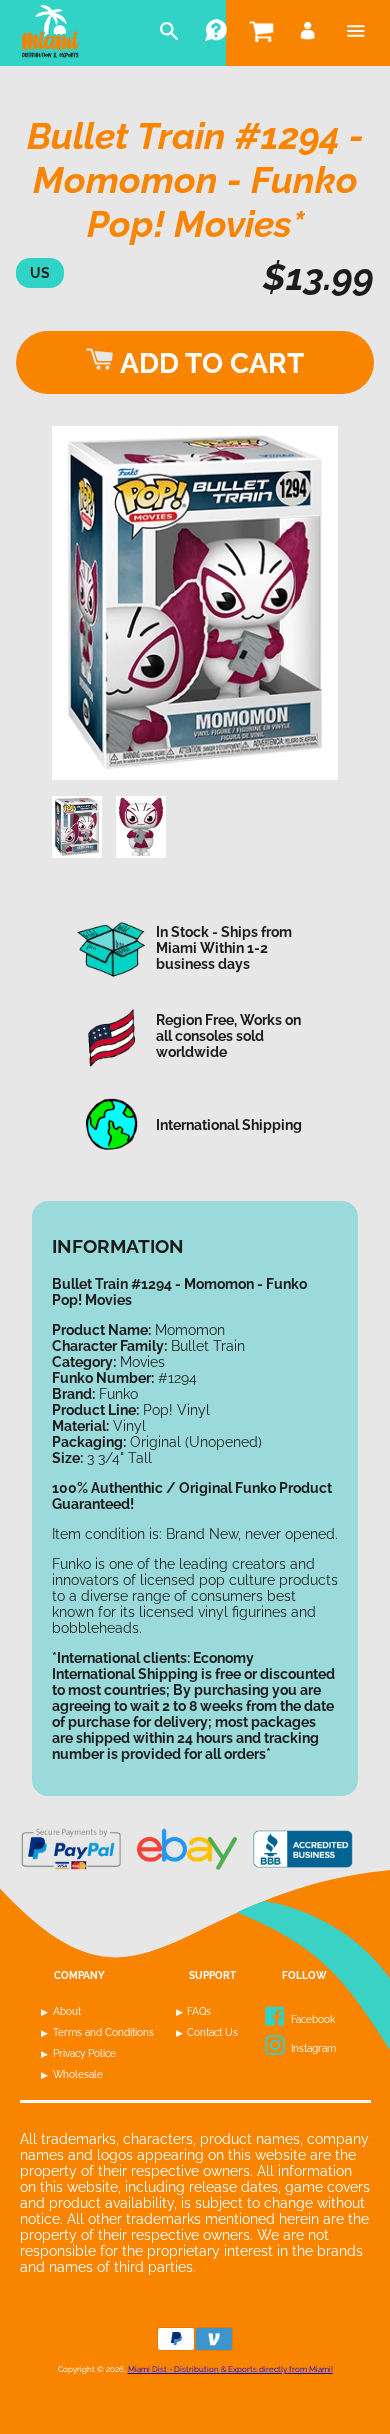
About (67, 2011)
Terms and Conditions (103, 2032)
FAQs (199, 2011)
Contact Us (212, 2032)
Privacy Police (84, 2053)
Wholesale (78, 2074)
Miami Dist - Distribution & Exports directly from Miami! (230, 2369)
